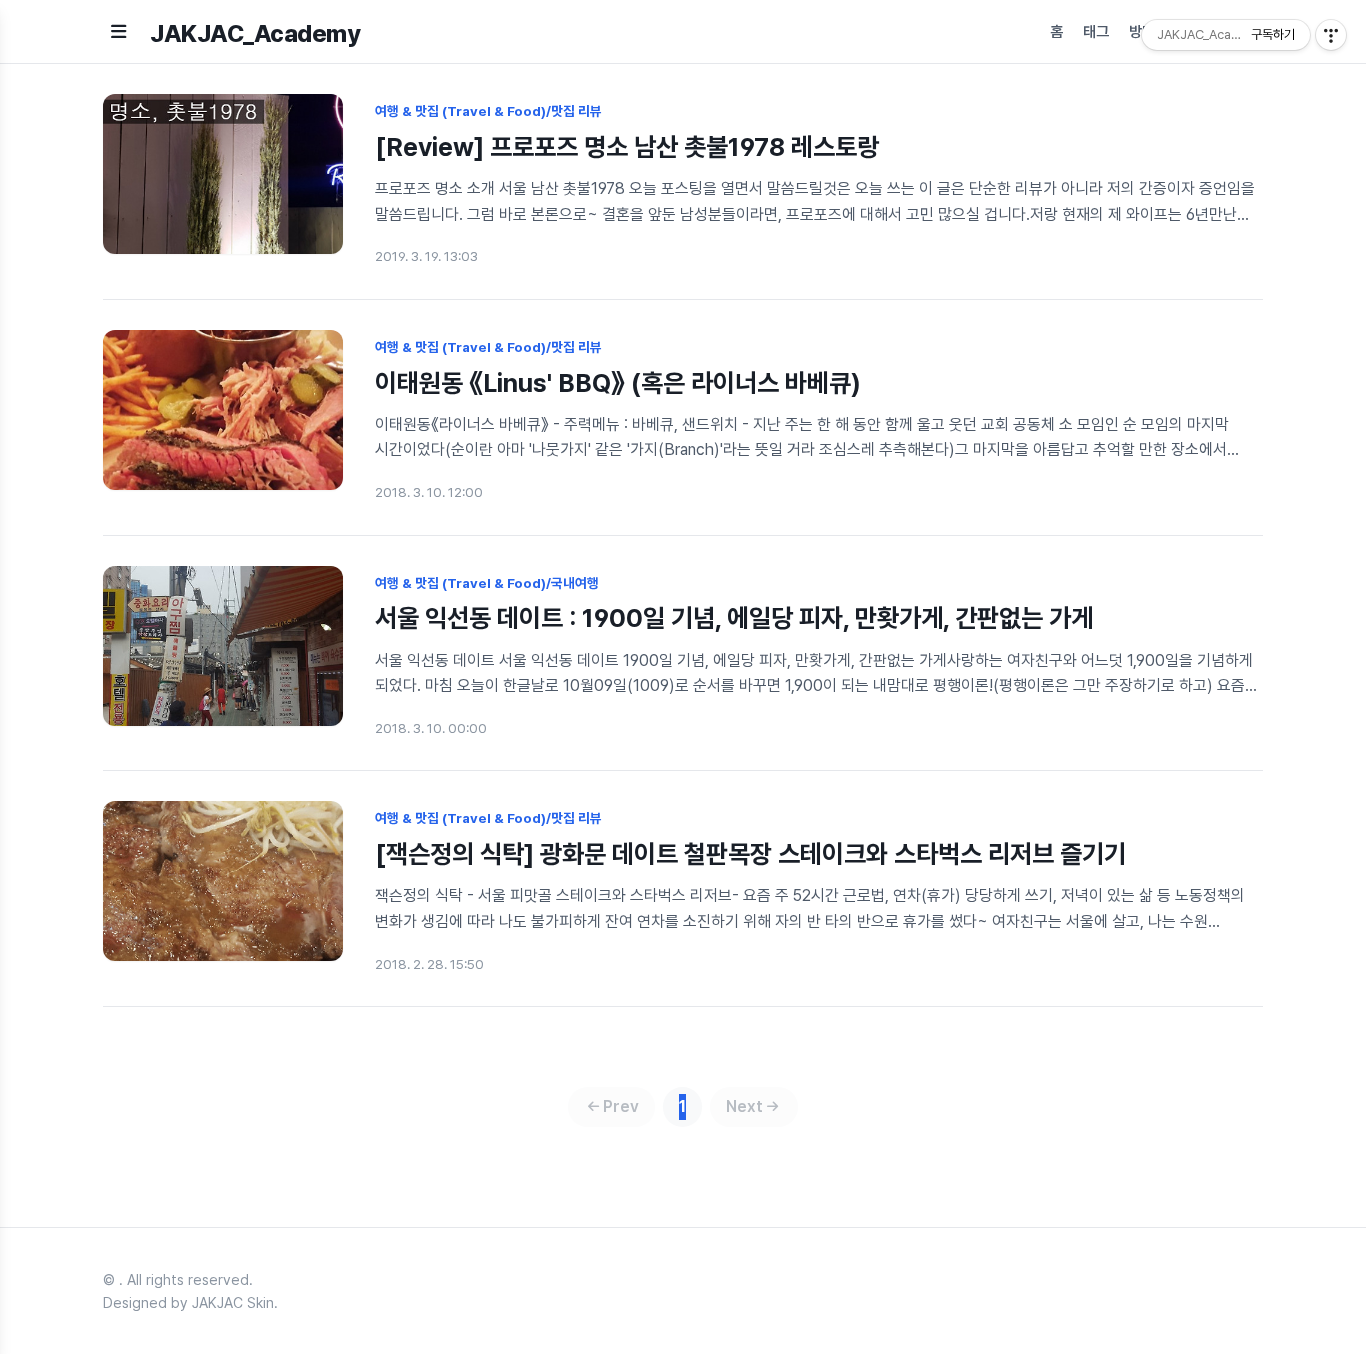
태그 (1096, 32)
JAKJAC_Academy (255, 33)
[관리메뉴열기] (1331, 35)
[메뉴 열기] (118, 31)
